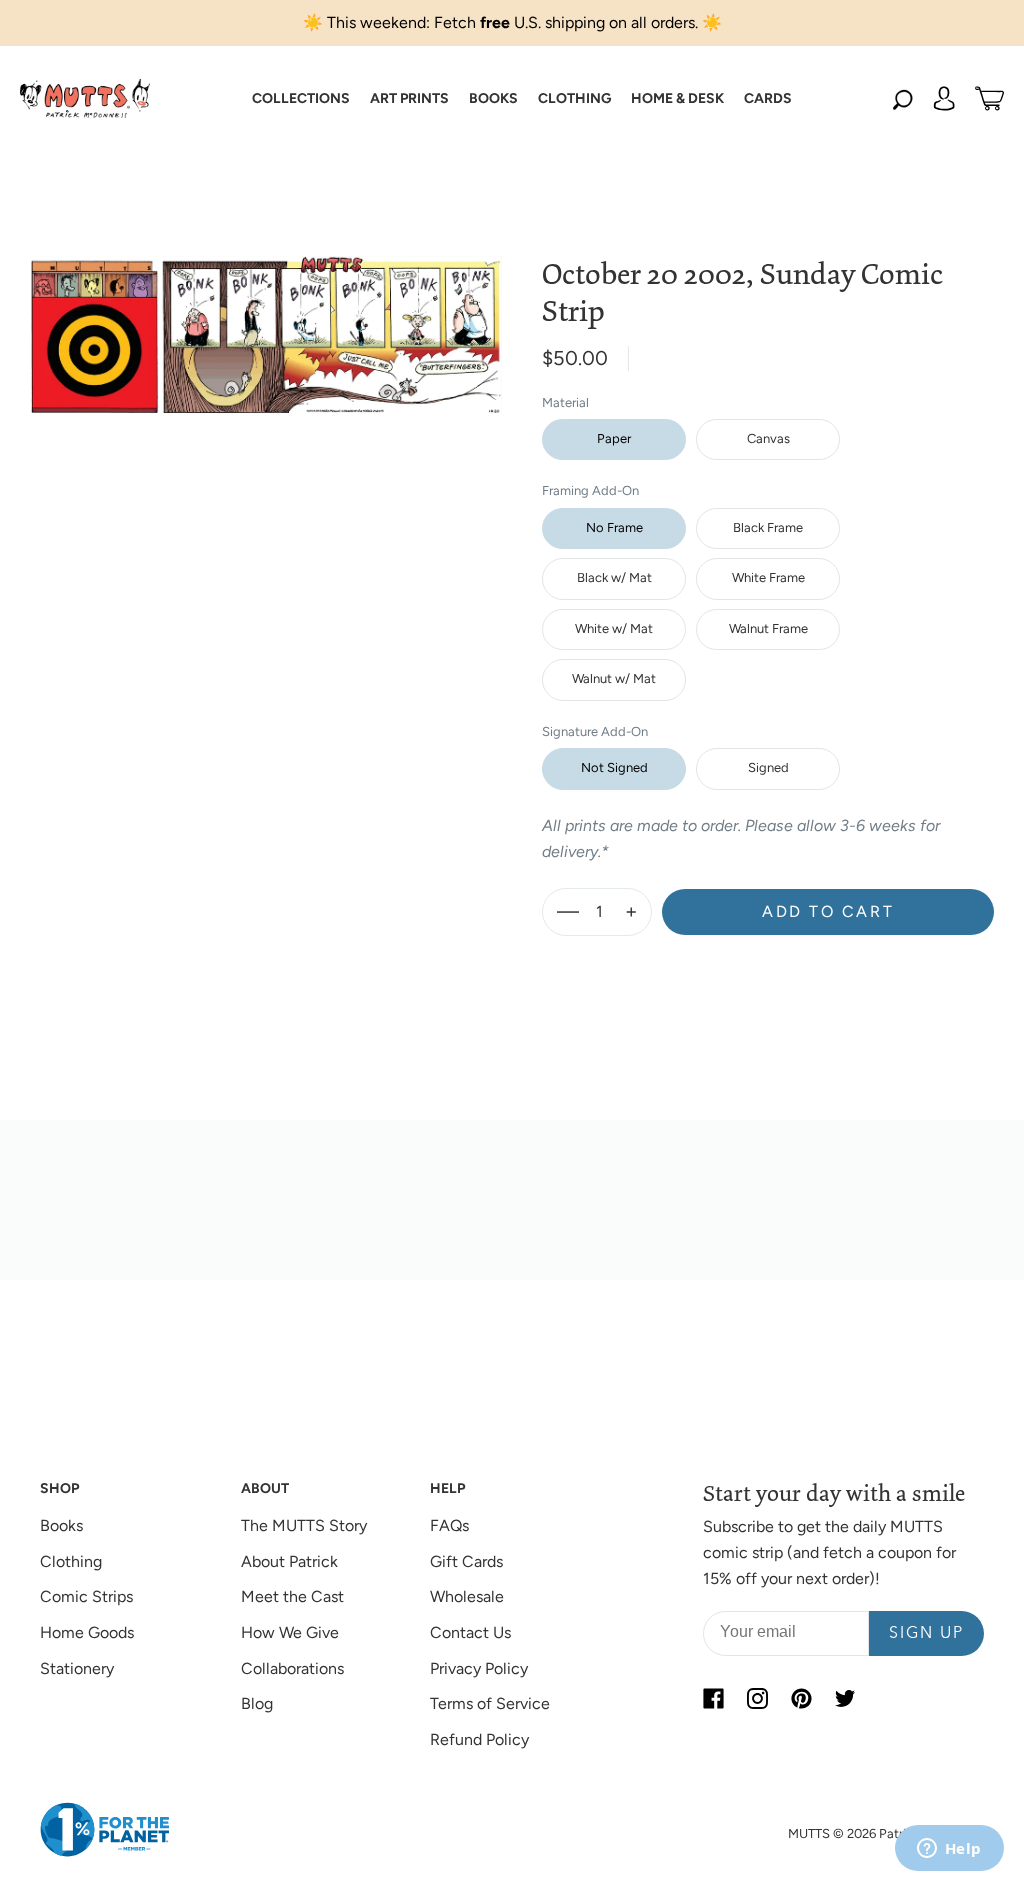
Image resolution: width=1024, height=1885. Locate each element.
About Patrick (289, 1561)
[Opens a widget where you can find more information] (949, 1850)
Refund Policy (479, 1739)
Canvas (768, 438)
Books (61, 1525)
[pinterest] (801, 1698)
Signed (768, 767)
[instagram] (757, 1698)
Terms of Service (490, 1703)
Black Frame (768, 527)
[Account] (944, 99)
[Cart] (989, 99)
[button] (301, 99)
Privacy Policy (479, 1668)
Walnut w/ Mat (614, 678)
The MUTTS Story (304, 1525)
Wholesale (467, 1596)
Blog (257, 1703)
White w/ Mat (614, 628)
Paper (614, 438)
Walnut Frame (768, 628)
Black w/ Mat (614, 577)
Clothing (71, 1561)
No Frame (614, 527)
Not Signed (614, 767)
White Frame (768, 577)
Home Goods (87, 1632)
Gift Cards (466, 1561)
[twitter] (845, 1698)
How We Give (290, 1632)
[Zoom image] (265, 319)
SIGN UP (926, 1634)
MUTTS (809, 1833)
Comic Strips (86, 1596)
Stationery (77, 1668)
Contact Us (470, 1632)
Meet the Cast (292, 1596)
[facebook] (713, 1698)
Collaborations (292, 1668)
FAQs (449, 1525)
